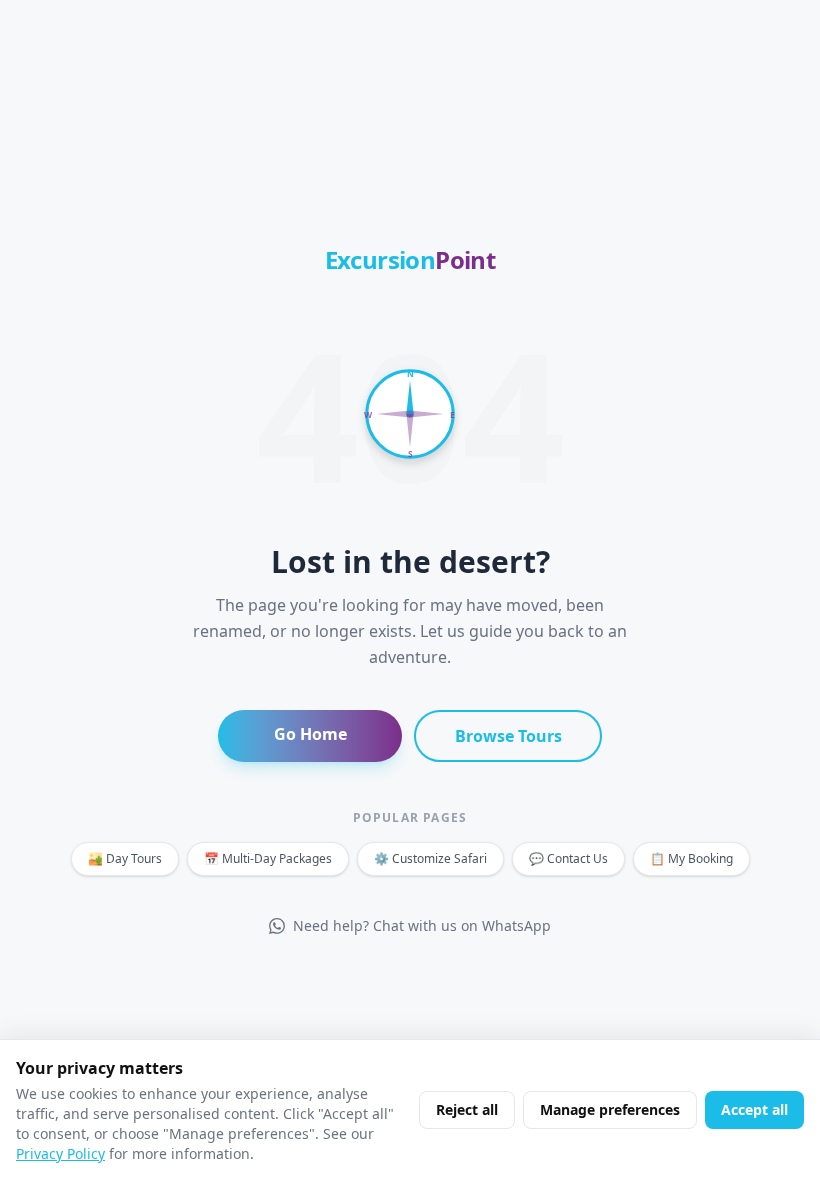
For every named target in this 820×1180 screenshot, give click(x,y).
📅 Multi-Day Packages (268, 858)
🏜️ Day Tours (125, 858)
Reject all (467, 1109)
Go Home (310, 734)
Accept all (754, 1109)
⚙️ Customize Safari (430, 858)
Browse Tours (508, 736)
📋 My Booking (691, 858)
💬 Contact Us (568, 858)
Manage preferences (610, 1109)
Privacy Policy (60, 1153)
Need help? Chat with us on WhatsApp (422, 925)
